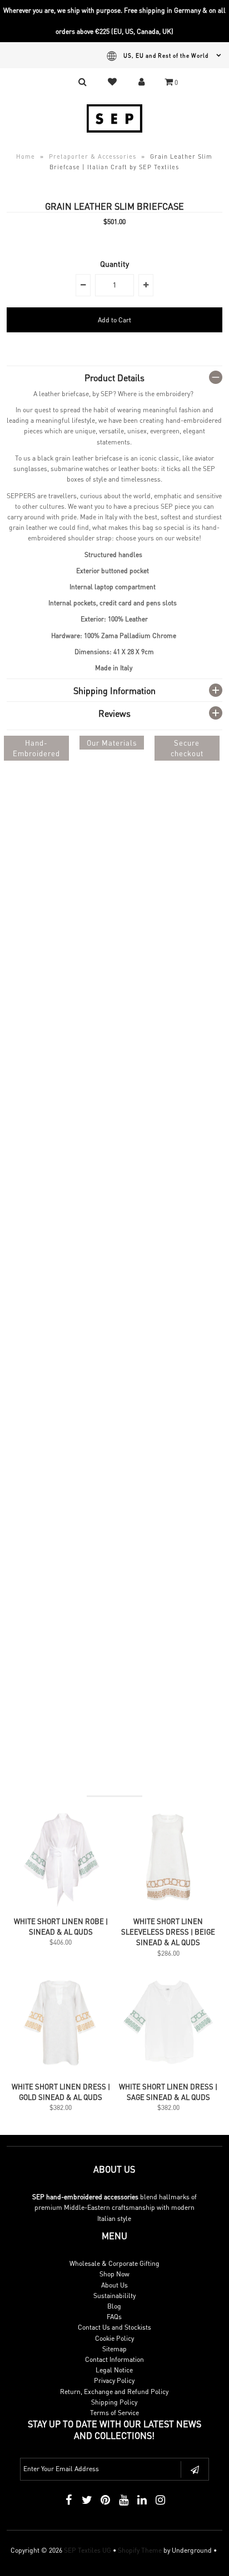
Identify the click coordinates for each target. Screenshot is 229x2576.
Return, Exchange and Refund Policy (114, 2392)
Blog (114, 2306)
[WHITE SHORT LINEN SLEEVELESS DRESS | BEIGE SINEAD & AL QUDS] (168, 1905)
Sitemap (114, 2349)
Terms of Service (114, 2413)
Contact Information (114, 2359)
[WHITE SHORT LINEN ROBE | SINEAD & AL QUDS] (61, 1905)
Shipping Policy (114, 2402)
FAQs (114, 2317)
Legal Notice (114, 2370)
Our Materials (112, 743)
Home (26, 156)
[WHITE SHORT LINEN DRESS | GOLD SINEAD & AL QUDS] (61, 2070)
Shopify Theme (140, 2550)
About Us (114, 2285)
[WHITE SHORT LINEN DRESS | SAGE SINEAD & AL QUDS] (168, 2070)
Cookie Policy (114, 2338)
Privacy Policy (114, 2380)
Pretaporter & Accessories (93, 156)
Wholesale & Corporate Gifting (114, 2263)
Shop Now (114, 2274)
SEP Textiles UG (88, 2550)
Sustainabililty (114, 2296)
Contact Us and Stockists (114, 2327)
